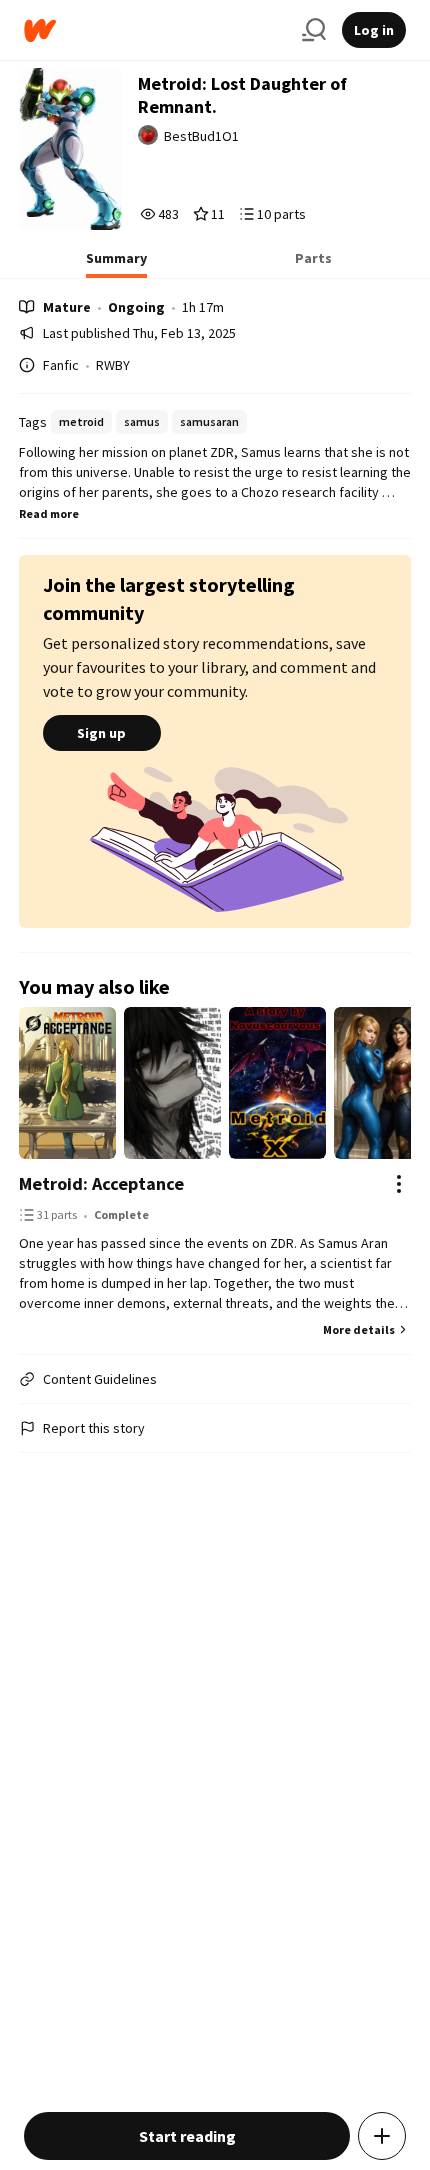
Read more (49, 513)
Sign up (101, 733)
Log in (374, 30)
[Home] (155, 30)
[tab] (116, 264)
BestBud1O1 (201, 136)
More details (359, 1329)
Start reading (187, 2136)
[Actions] (399, 1184)
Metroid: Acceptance (101, 1183)
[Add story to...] (382, 2136)
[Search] (314, 30)
